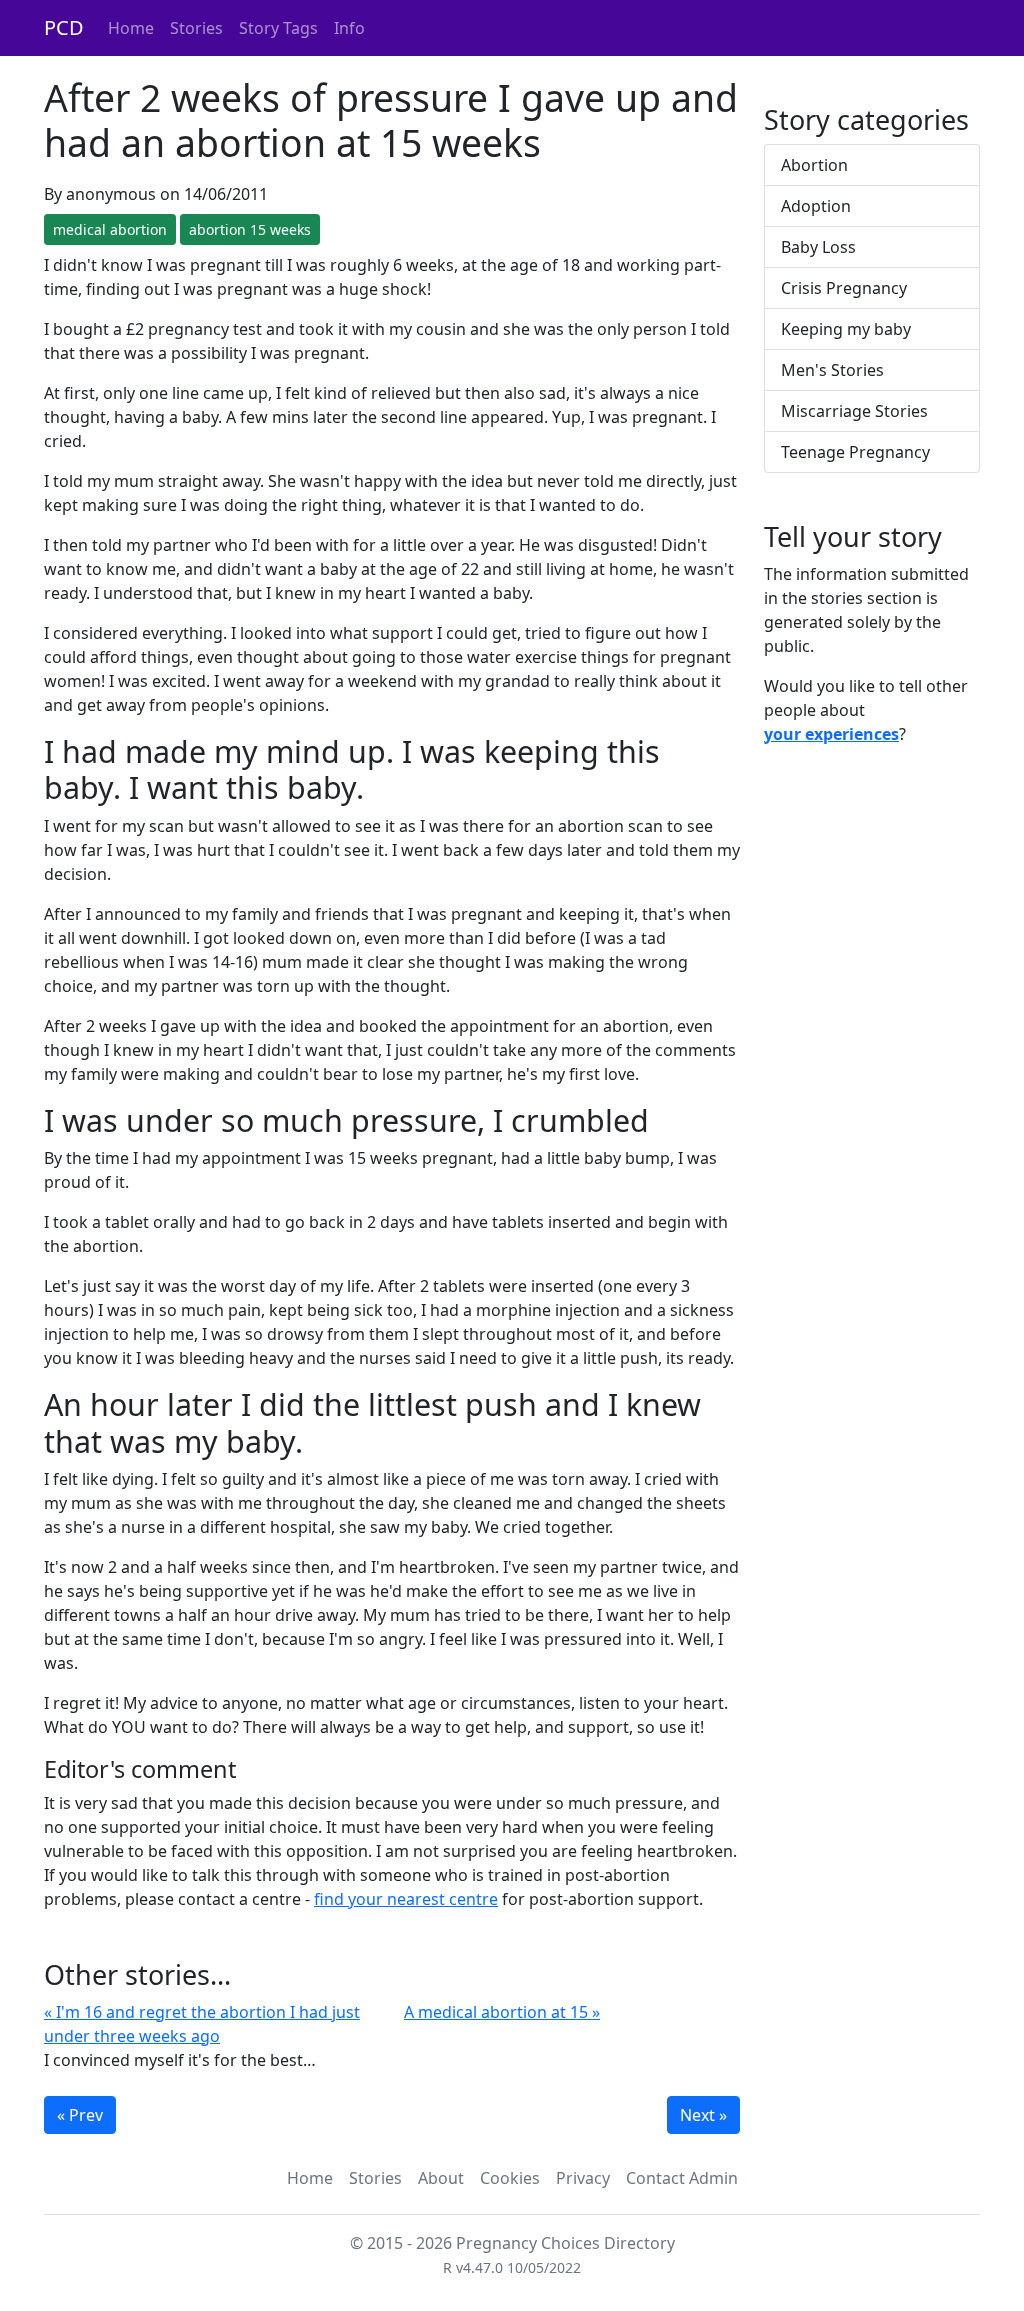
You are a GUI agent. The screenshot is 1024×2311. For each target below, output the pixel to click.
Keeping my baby (846, 329)
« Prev (80, 2115)
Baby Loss (818, 247)
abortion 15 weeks (250, 229)
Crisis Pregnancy (844, 288)
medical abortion (110, 229)
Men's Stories (832, 370)
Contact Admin (682, 2178)
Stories (196, 28)
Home (131, 28)
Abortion (814, 165)
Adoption (816, 206)
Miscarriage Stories (854, 411)
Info (349, 28)
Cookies (510, 2178)
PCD (64, 27)
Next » (703, 2115)
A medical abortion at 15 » (502, 2012)
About (441, 2178)
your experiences (831, 734)
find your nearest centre (406, 1899)
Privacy (583, 2178)
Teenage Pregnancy (855, 452)
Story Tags (278, 28)
